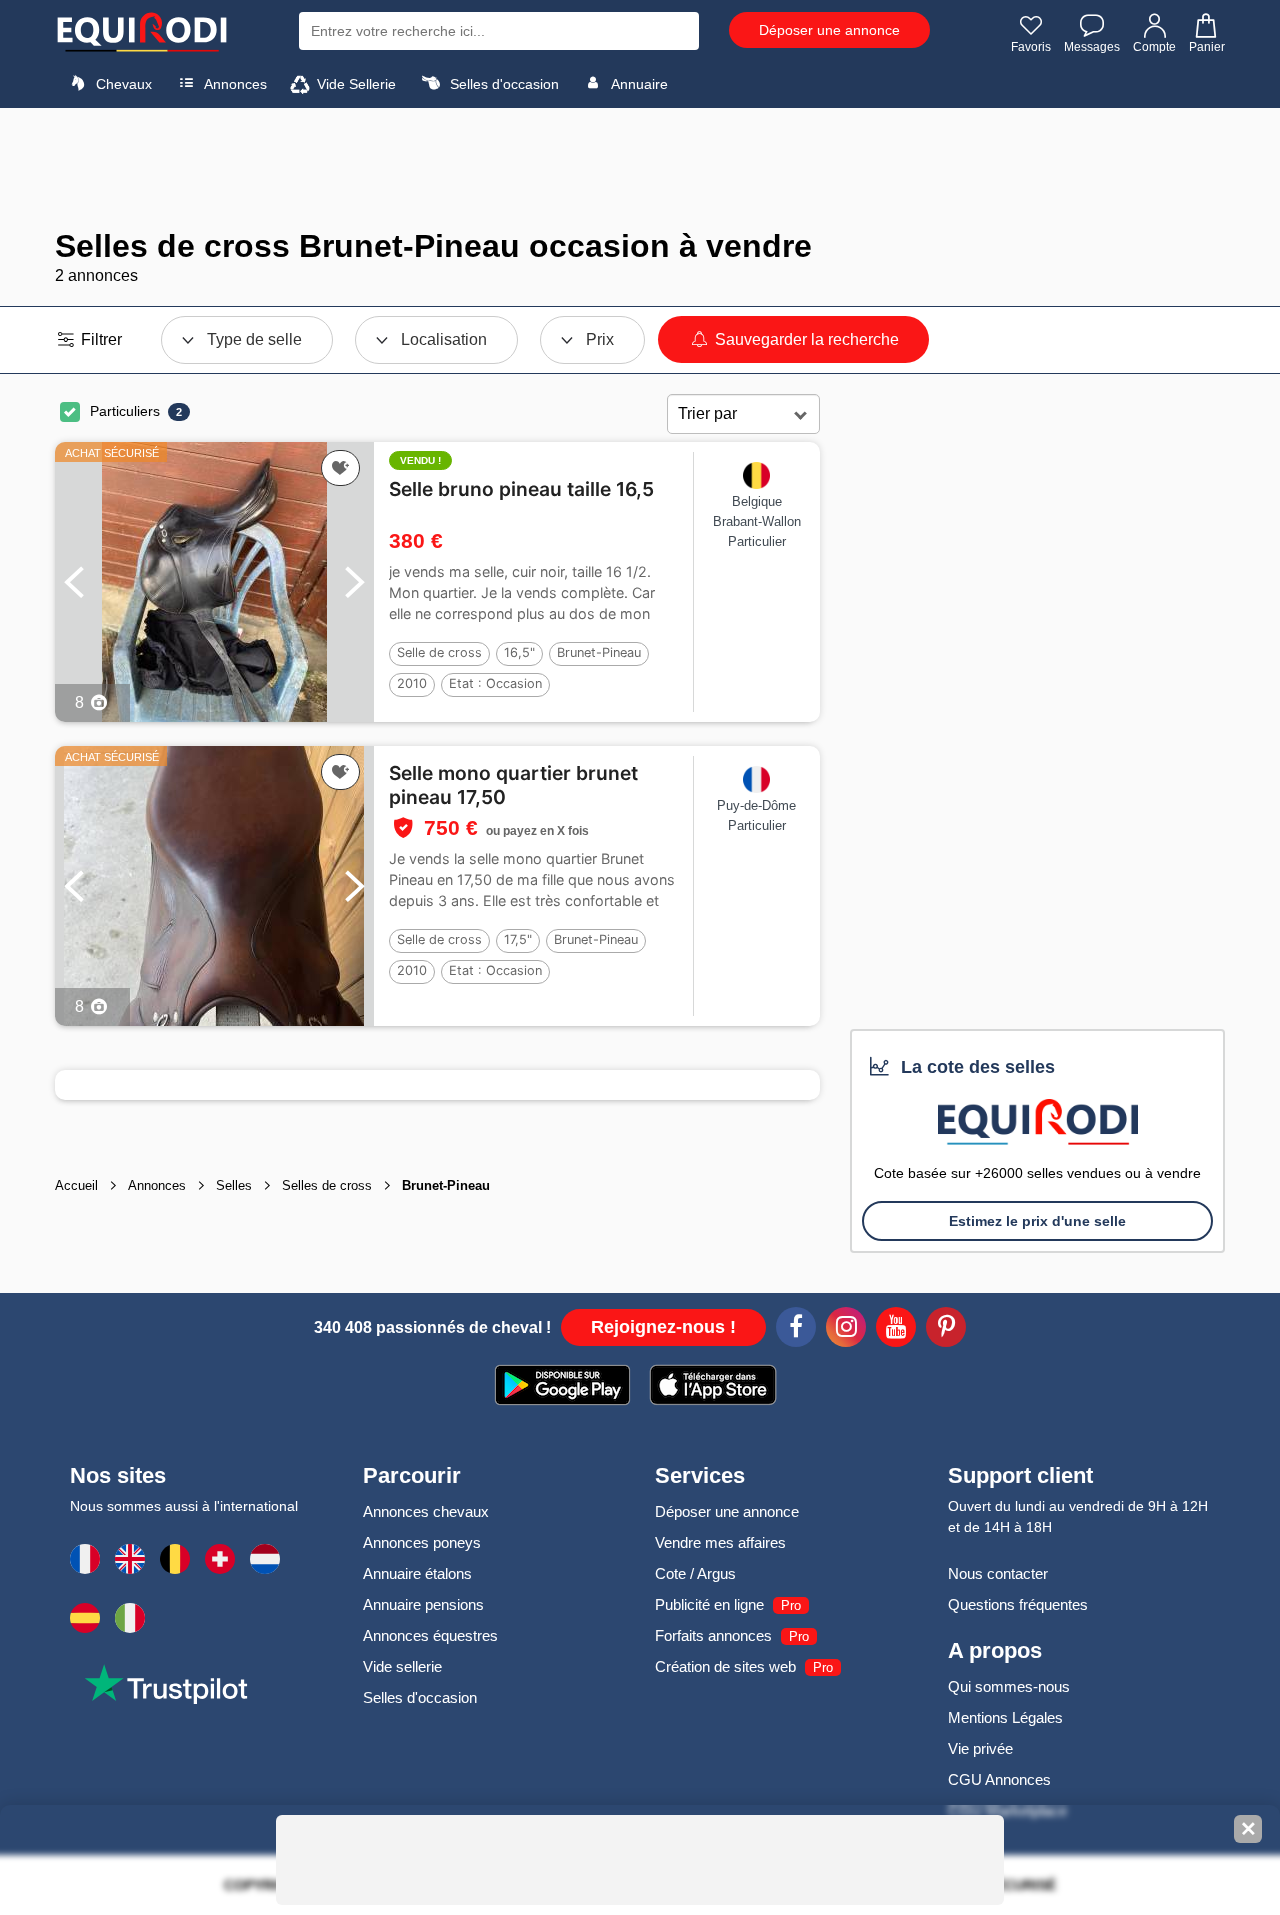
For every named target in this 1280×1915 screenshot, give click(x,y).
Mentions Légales (1005, 1717)
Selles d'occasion (502, 84)
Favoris (1031, 47)
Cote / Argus (695, 1573)
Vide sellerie (402, 1666)
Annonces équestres (430, 1635)
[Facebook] (796, 1330)
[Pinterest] (946, 1330)
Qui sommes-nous (1009, 1686)
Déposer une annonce (829, 30)
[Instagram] (846, 1330)
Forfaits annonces (713, 1635)
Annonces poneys (422, 1542)
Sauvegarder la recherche (805, 339)
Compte (1154, 47)
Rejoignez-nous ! (663, 1327)
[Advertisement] (640, 168)
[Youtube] (896, 1330)
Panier (1207, 47)
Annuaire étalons (417, 1573)
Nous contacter (998, 1573)
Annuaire (638, 84)
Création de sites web (725, 1666)
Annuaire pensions (423, 1604)
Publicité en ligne (709, 1604)
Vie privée (980, 1748)
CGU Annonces (999, 1779)
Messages (1092, 47)
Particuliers (125, 411)
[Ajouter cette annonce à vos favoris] (340, 468)
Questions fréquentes (1018, 1604)
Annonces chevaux (426, 1511)
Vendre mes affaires (720, 1542)
